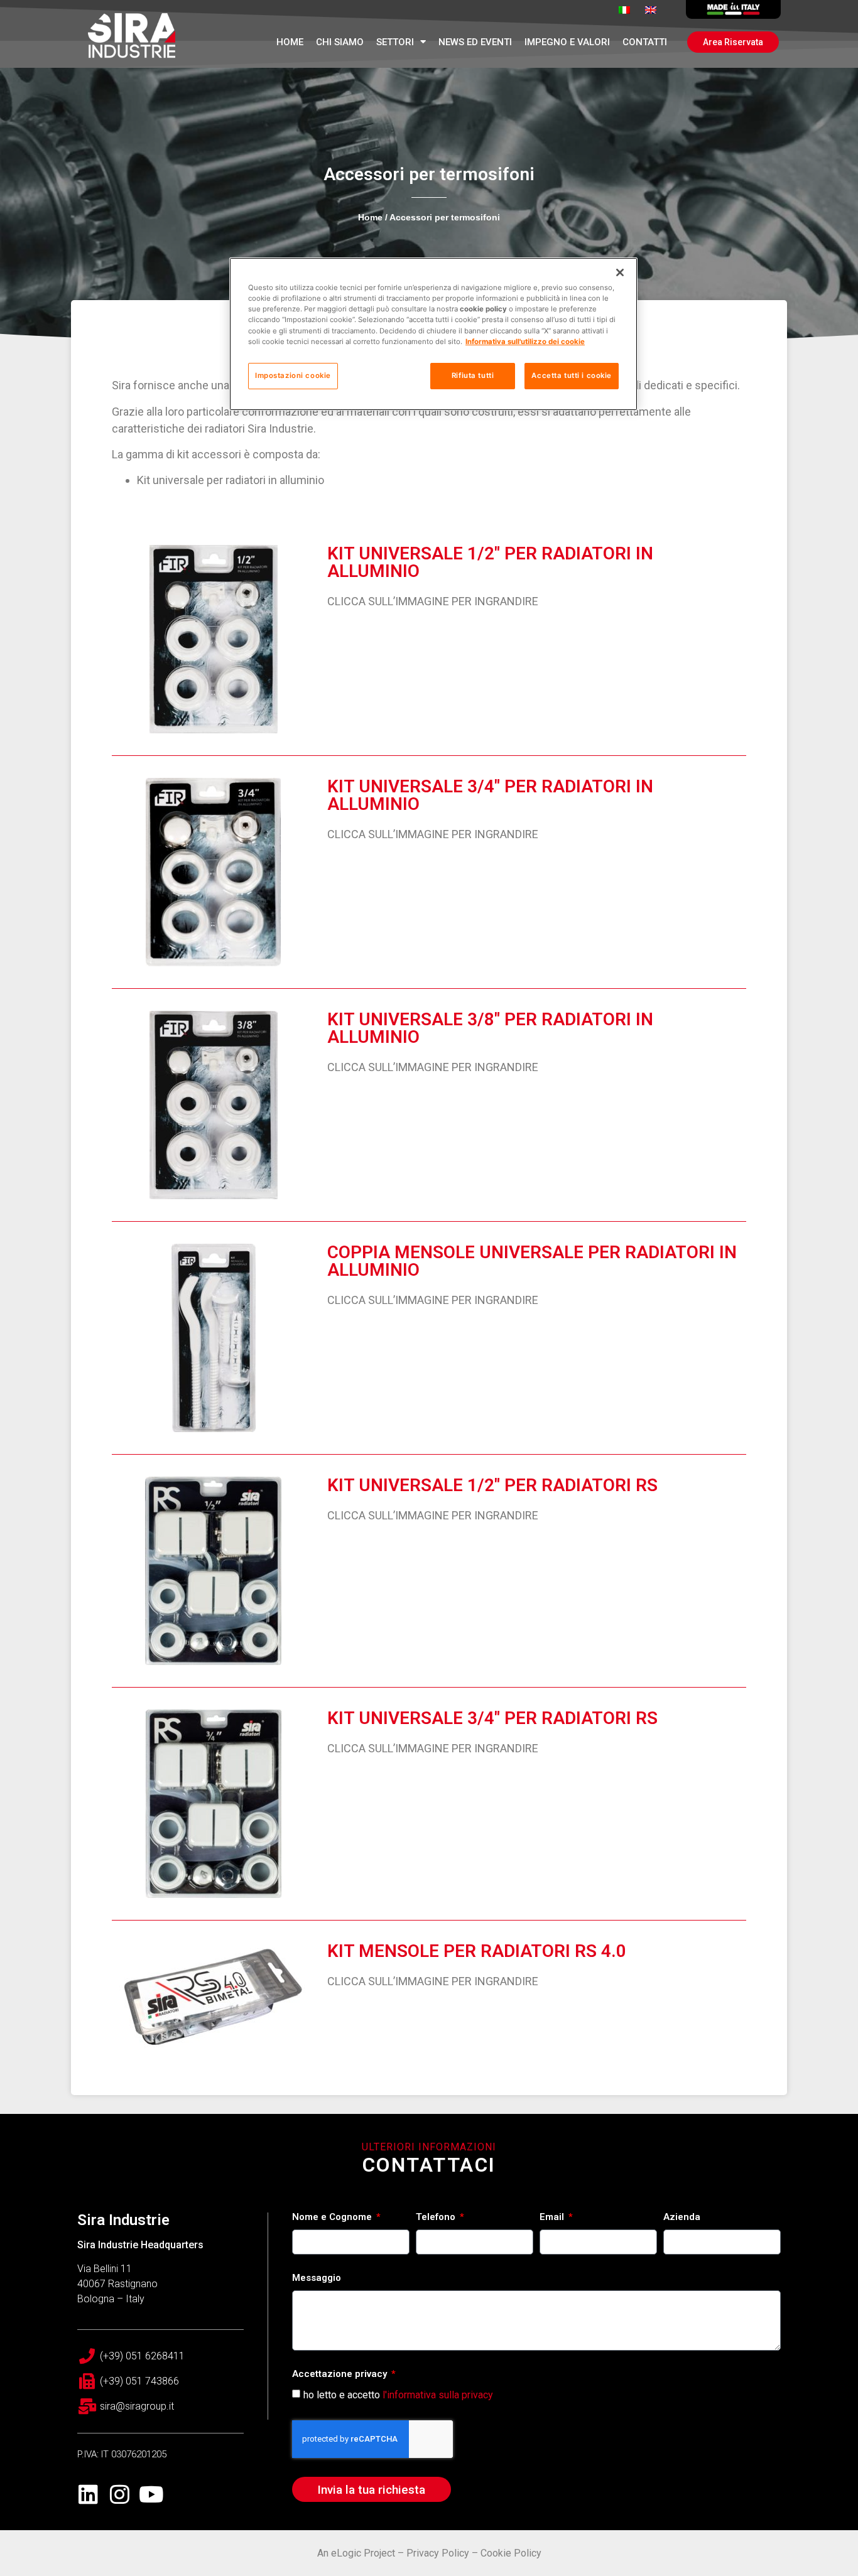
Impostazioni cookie (293, 375)
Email (553, 2218)
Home (290, 42)
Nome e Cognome (333, 2218)
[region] (433, 334)
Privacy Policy (438, 2553)
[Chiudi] (620, 272)
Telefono (437, 2218)
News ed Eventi (475, 42)
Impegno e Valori (567, 42)
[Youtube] (151, 2494)
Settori (395, 42)
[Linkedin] (88, 2494)
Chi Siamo (340, 42)
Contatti (645, 42)
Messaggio (317, 2278)
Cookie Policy (511, 2553)
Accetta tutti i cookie (572, 375)
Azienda (682, 2218)
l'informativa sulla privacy (438, 2395)
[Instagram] (120, 2494)
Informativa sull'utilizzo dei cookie (525, 342)
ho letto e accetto (398, 2395)
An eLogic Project (356, 2553)
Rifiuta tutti (473, 375)
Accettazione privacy (341, 2374)
